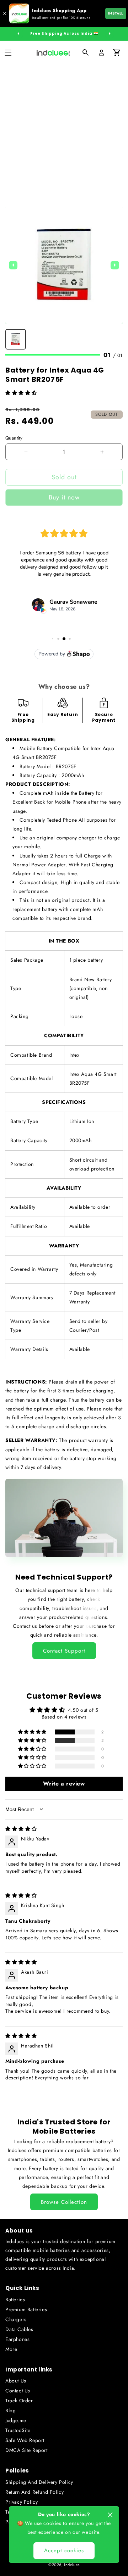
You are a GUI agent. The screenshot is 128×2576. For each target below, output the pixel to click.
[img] (21, 1829)
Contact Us (18, 2391)
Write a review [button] (64, 1784)
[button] (8, 53)
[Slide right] (110, 34)
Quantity (14, 438)
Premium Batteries (26, 2309)
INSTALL (116, 13)
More (11, 2349)
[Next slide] (115, 265)
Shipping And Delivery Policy (39, 2482)
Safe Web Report (25, 2440)
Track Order (19, 2401)
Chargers (16, 2319)
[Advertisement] (64, 132)
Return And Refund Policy (34, 2492)
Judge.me (16, 2420)
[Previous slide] (13, 265)
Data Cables (19, 2329)
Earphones (17, 2339)
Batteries (15, 2300)
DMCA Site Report (26, 2450)
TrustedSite (18, 2430)
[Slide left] (18, 34)
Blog (10, 2410)
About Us (16, 2381)
